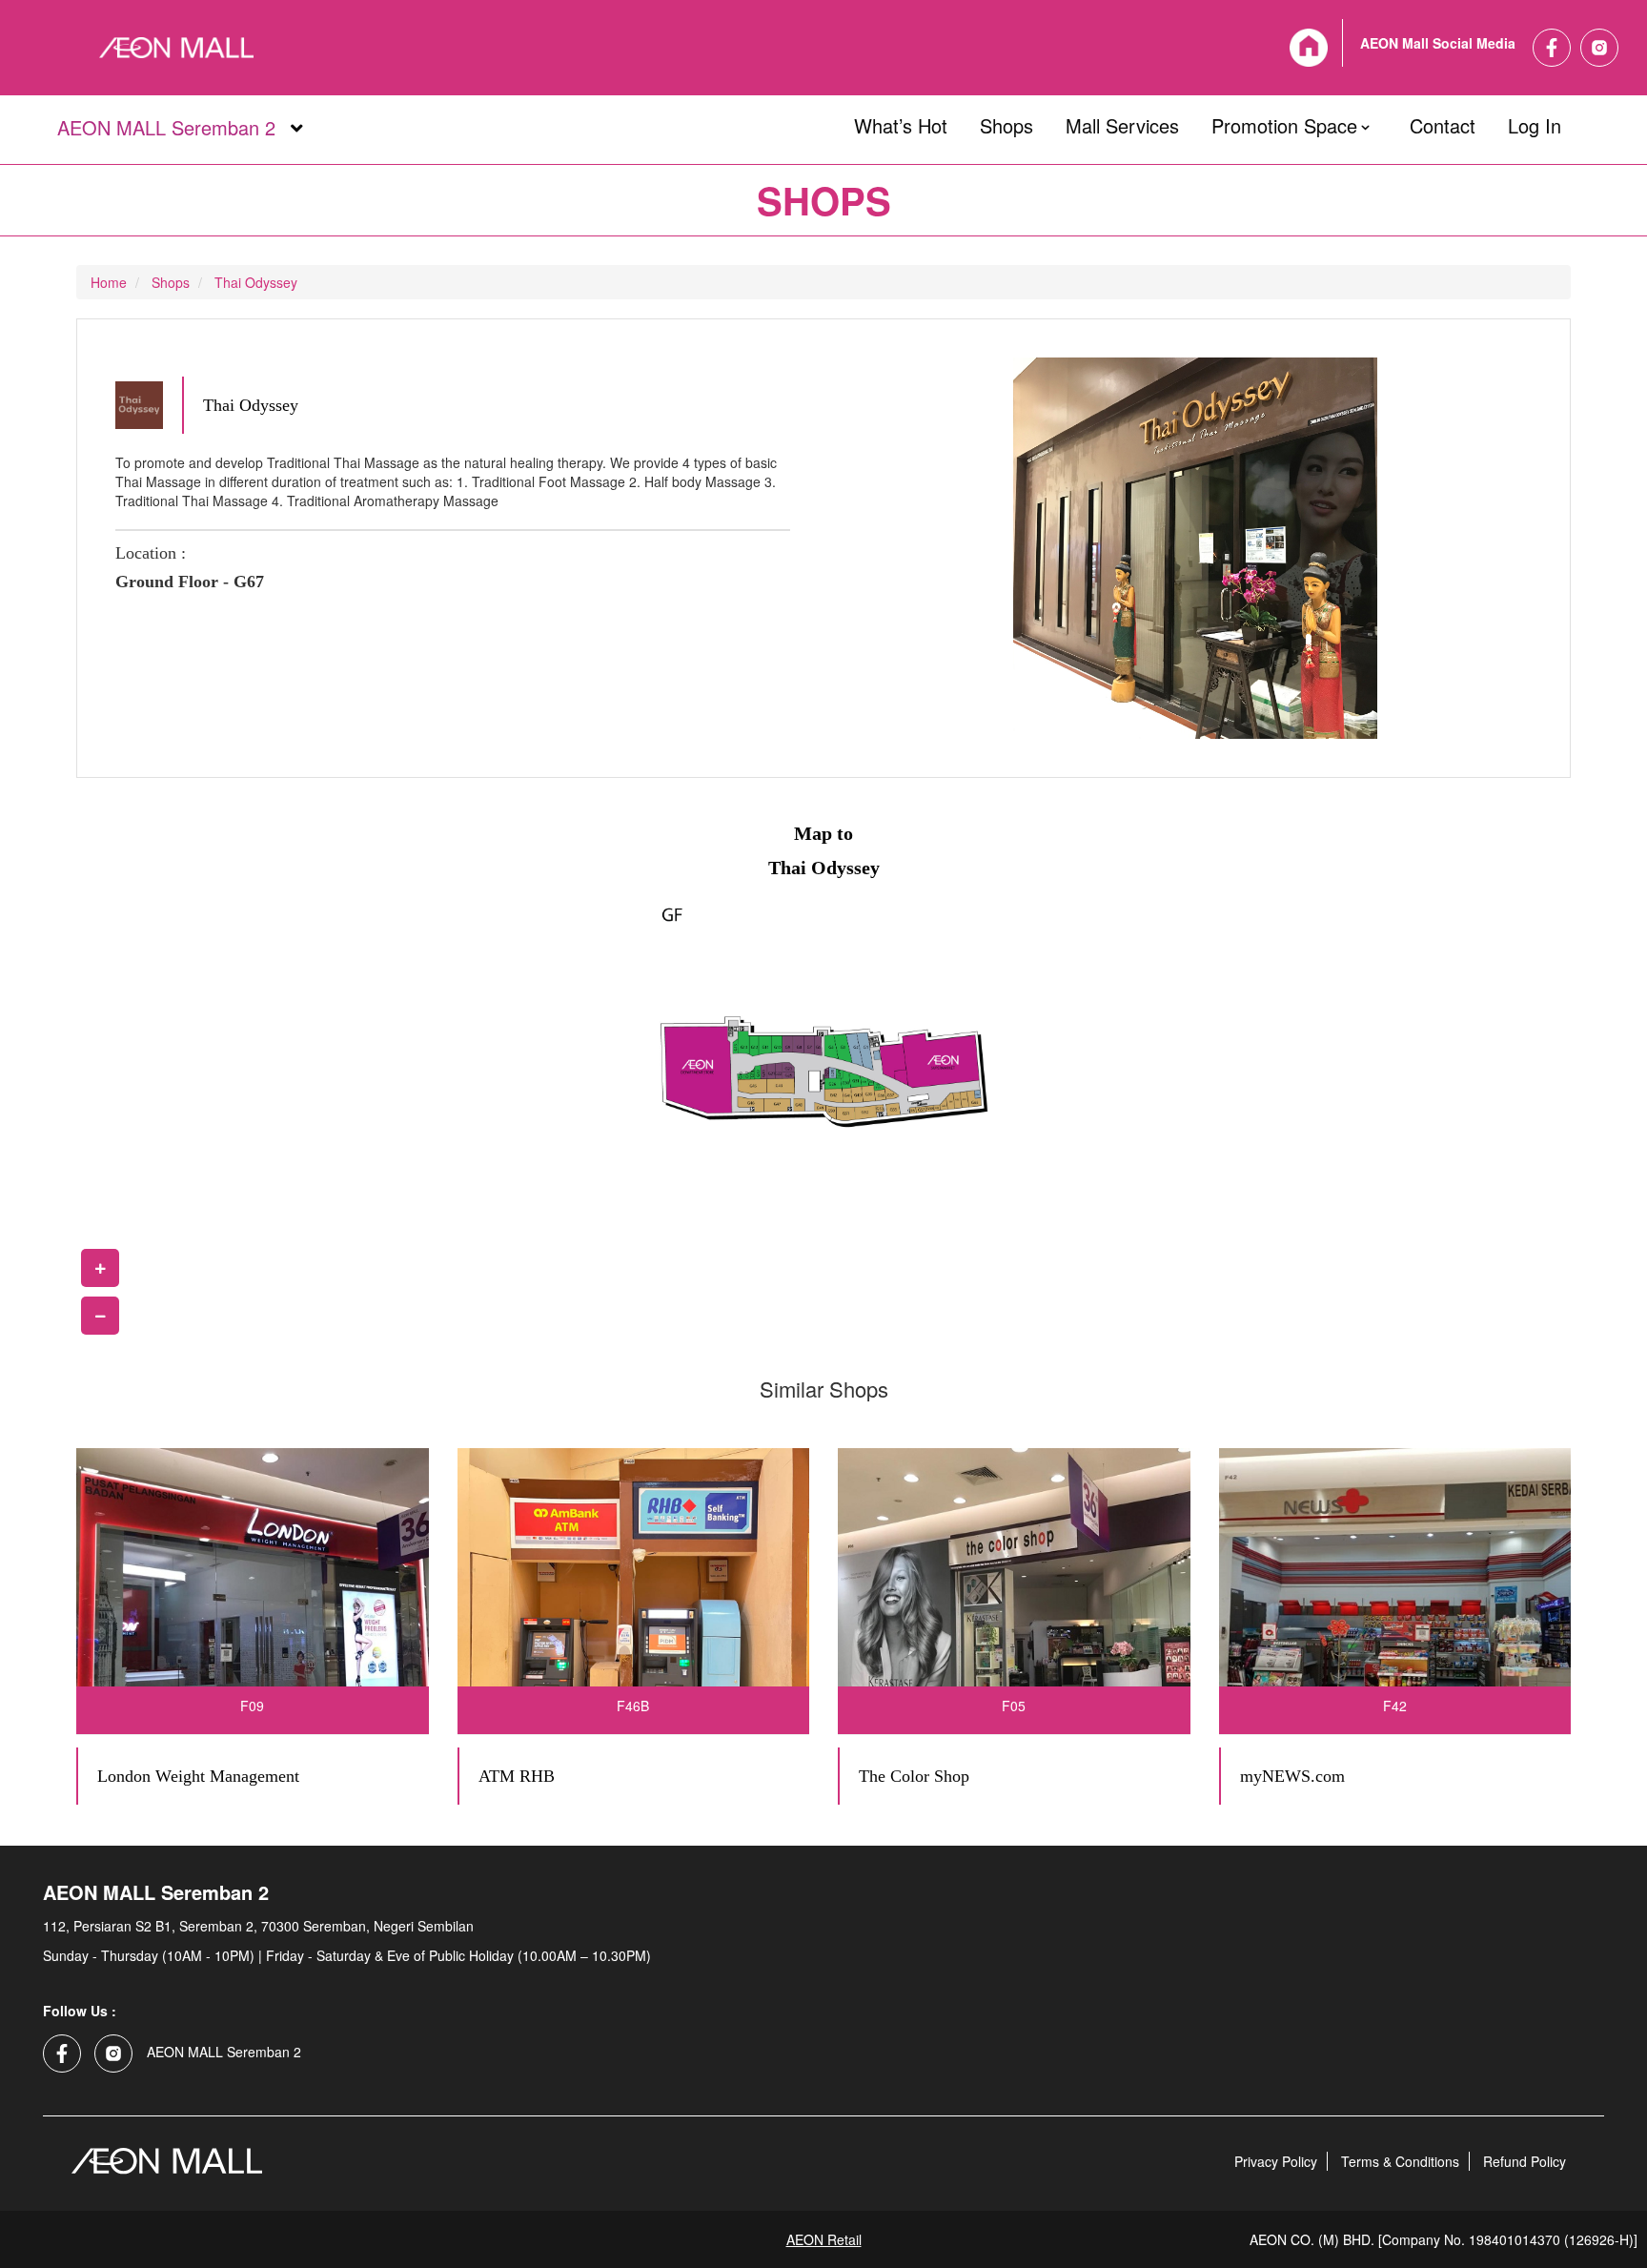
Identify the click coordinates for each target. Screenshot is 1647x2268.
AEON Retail (824, 2239)
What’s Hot (901, 122)
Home (109, 282)
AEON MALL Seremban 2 (166, 129)
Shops (1006, 122)
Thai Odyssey (256, 282)
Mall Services (1122, 122)
